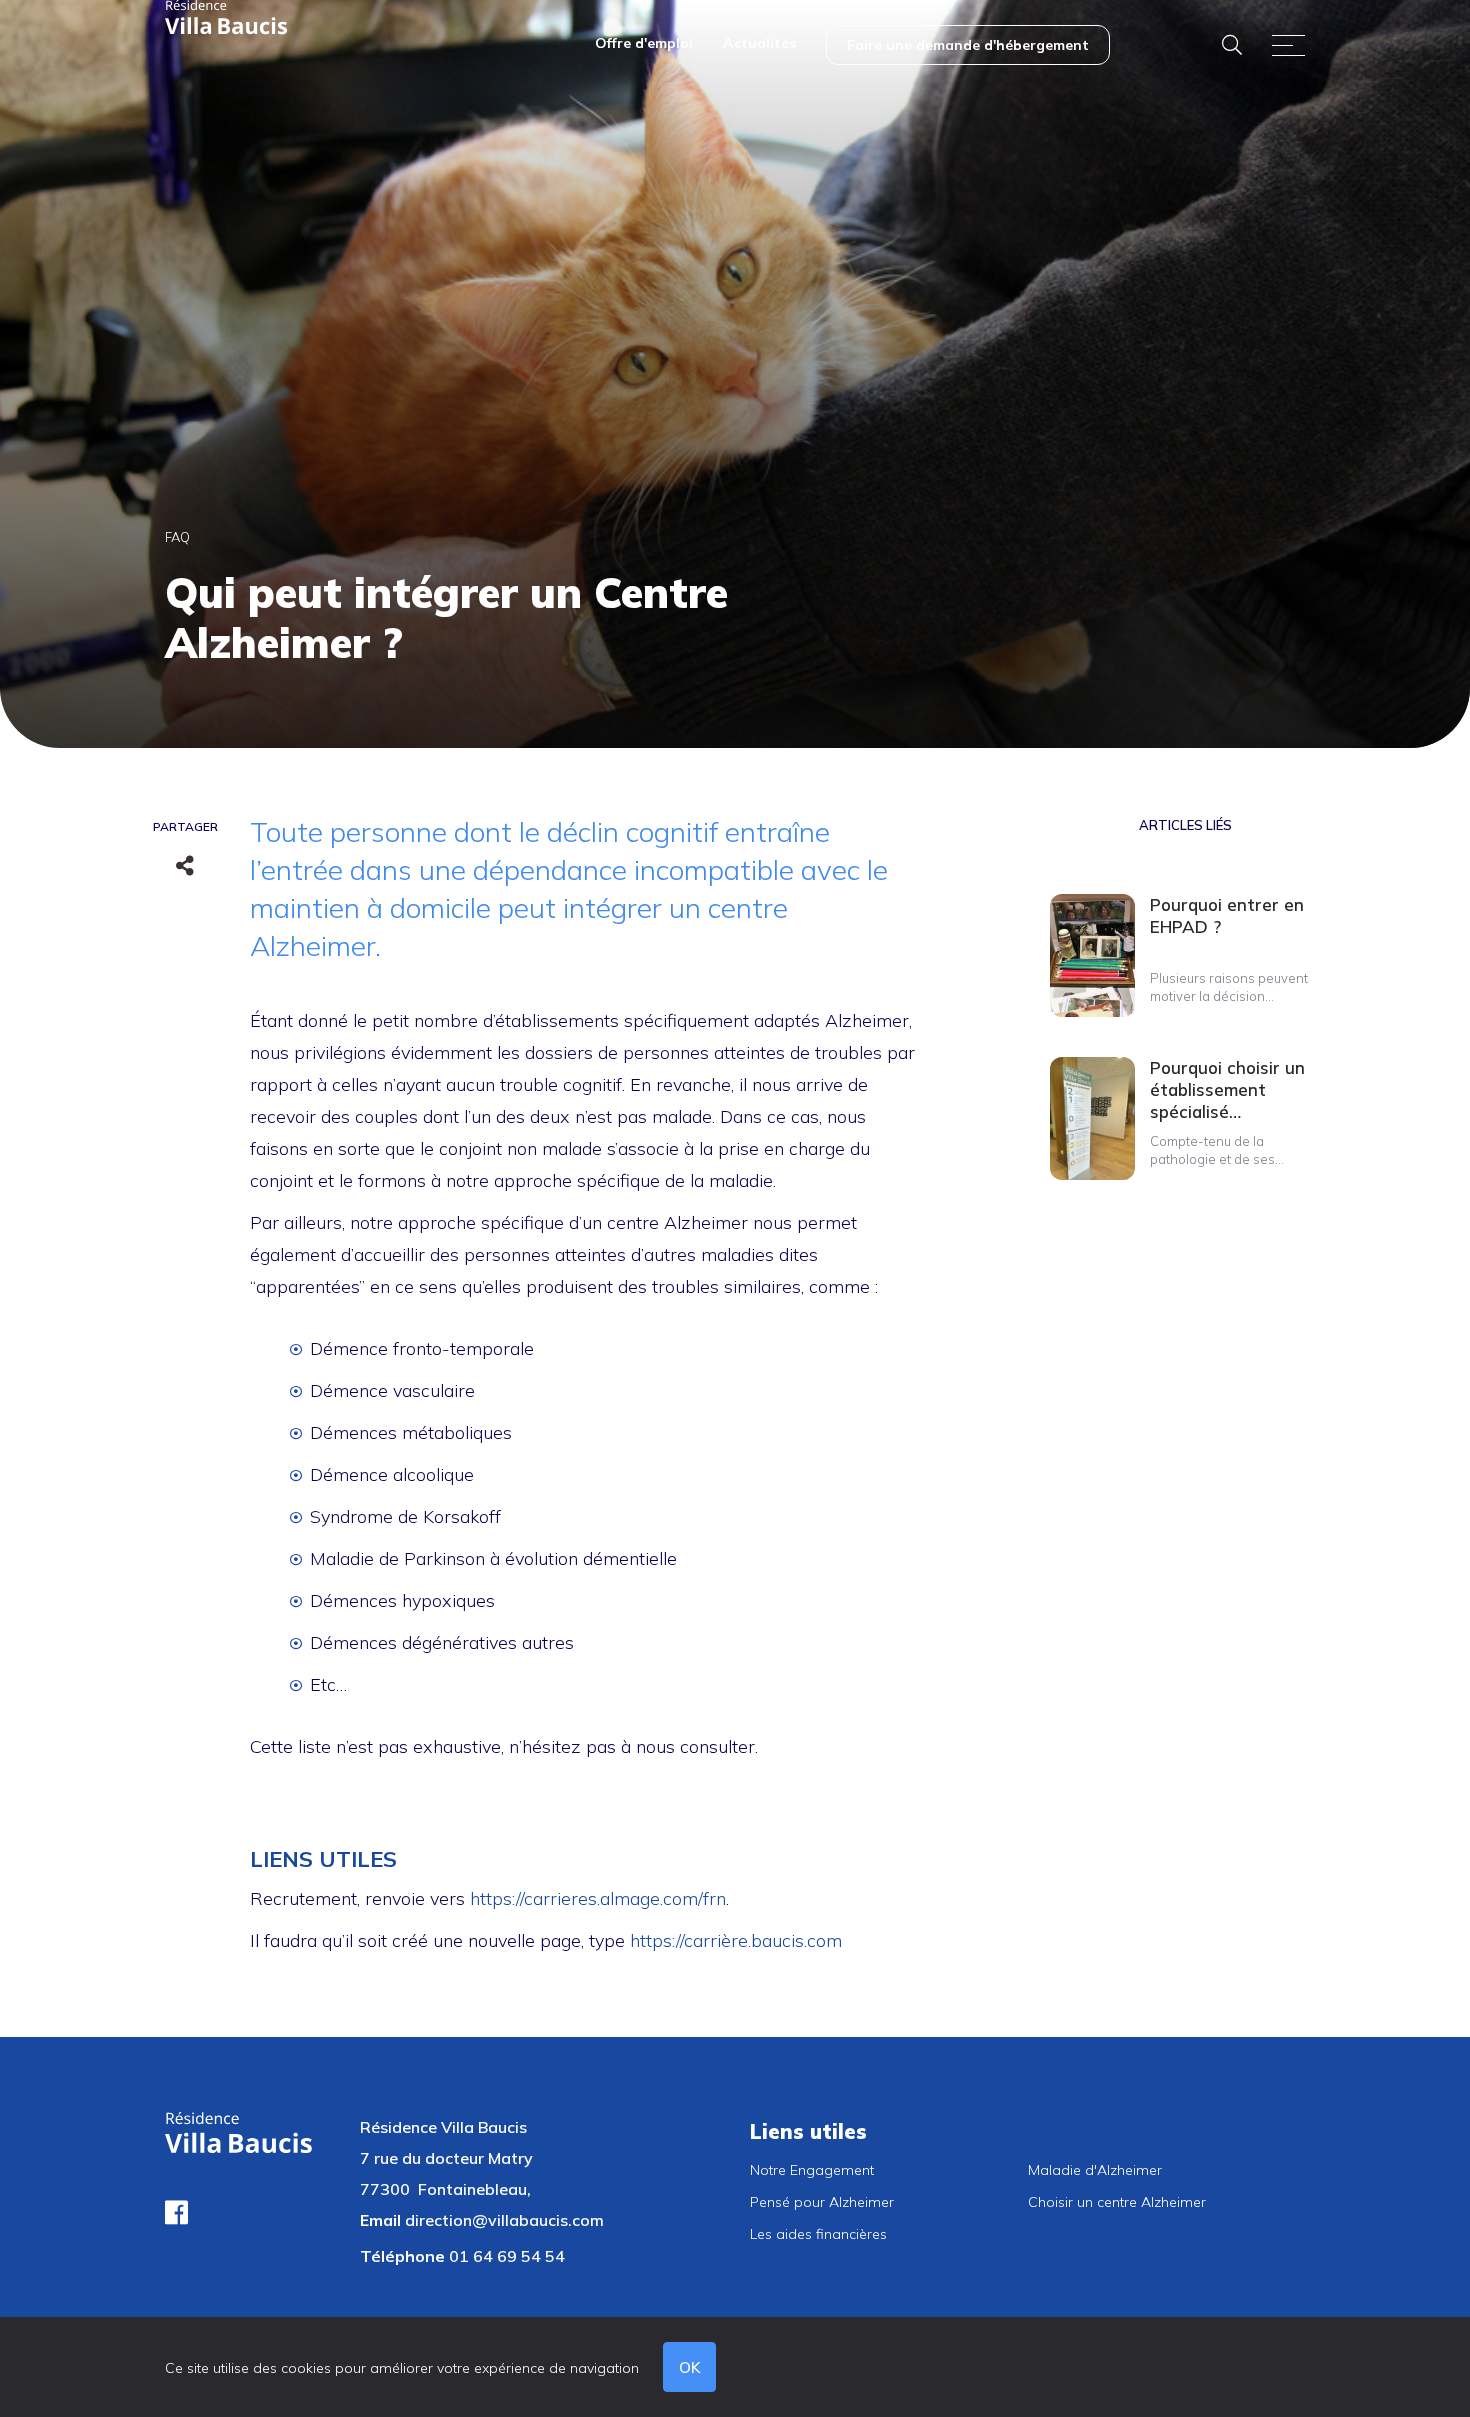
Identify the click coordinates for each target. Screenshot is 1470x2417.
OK (689, 2367)
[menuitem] (644, 45)
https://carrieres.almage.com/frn (598, 1898)
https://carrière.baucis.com (736, 1940)
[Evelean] (226, 16)
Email (380, 2220)
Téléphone (402, 2256)
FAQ (177, 537)
